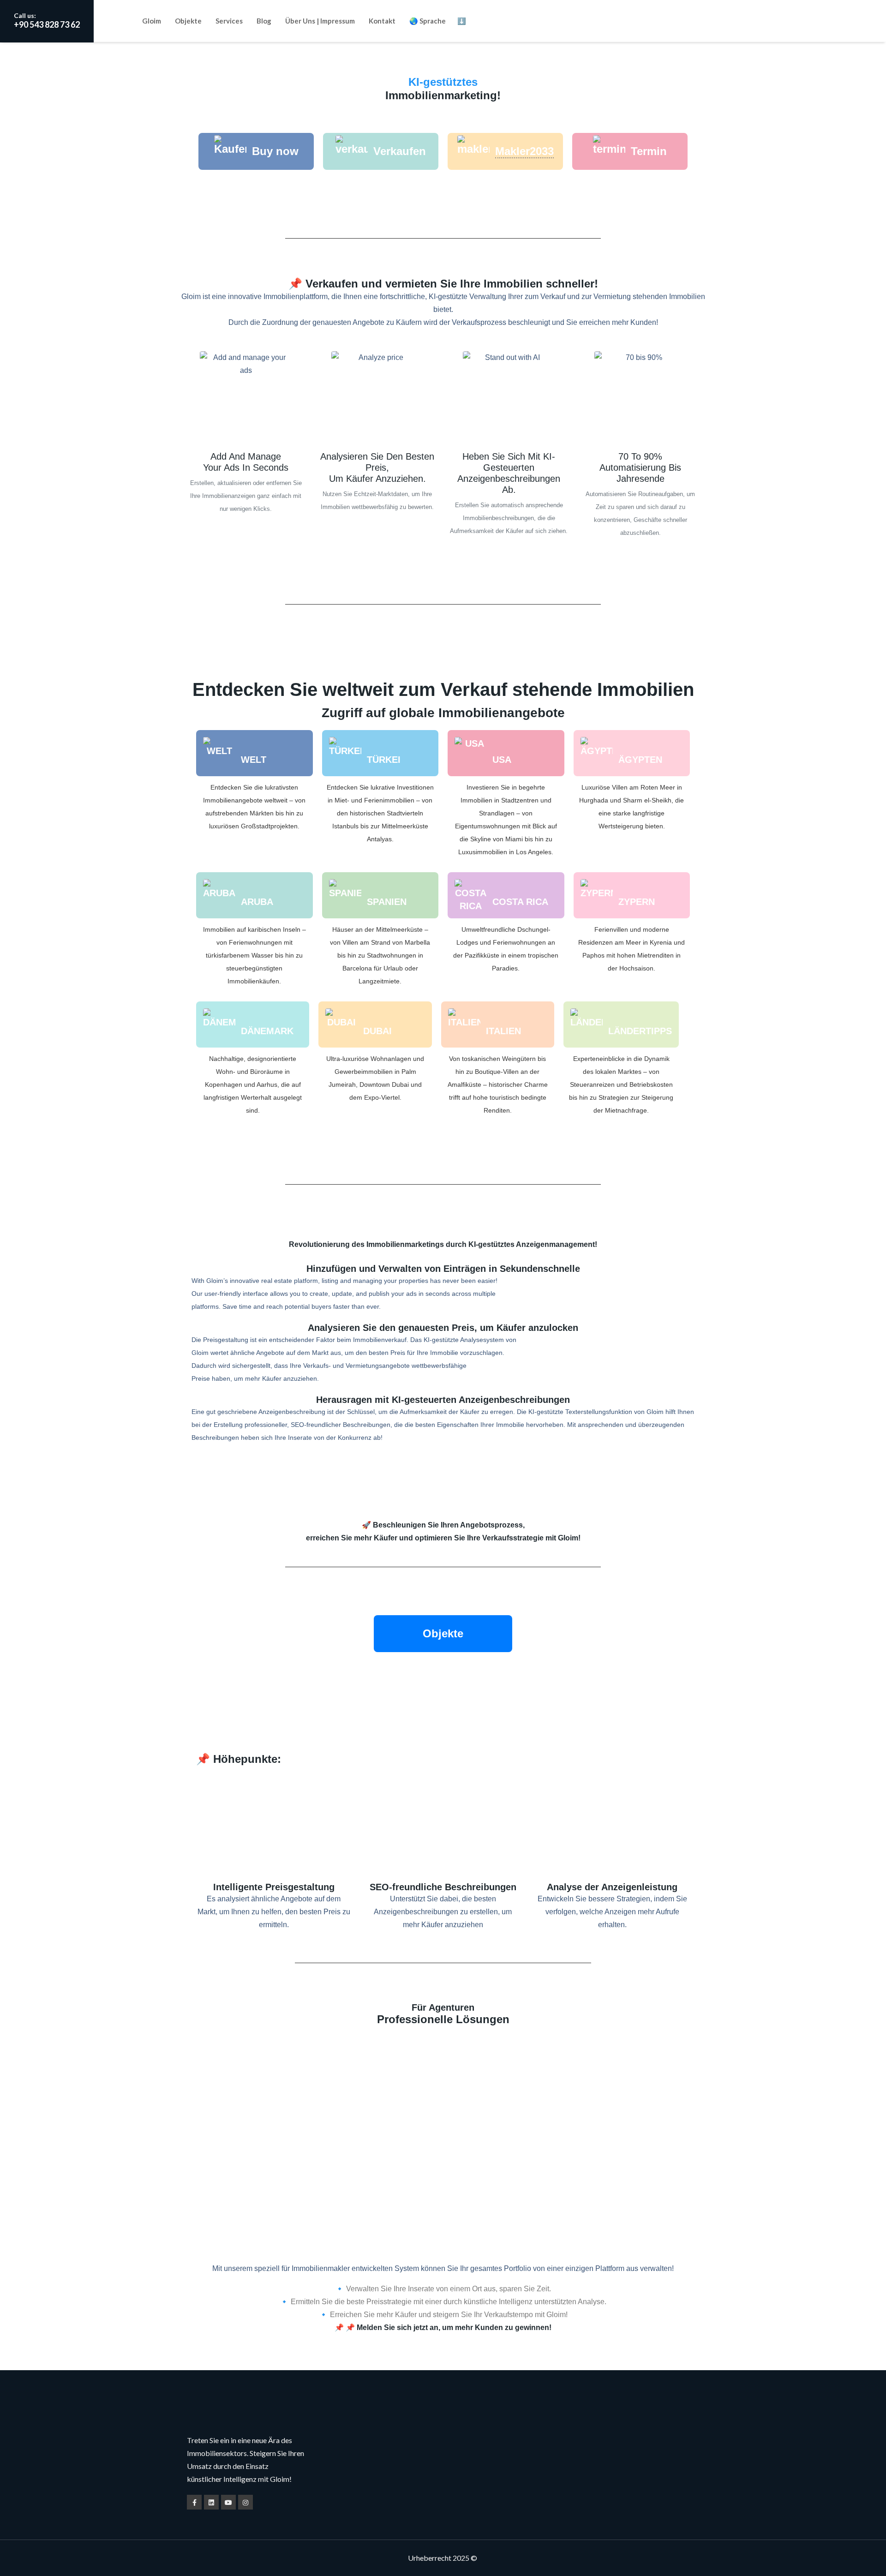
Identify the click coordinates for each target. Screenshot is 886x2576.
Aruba (257, 902)
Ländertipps (640, 1031)
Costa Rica (520, 902)
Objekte (188, 21)
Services (229, 21)
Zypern (637, 902)
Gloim (152, 21)
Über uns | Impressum (320, 21)
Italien (503, 1031)
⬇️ (462, 21)
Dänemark (267, 1031)
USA (502, 760)
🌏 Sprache (428, 21)
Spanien (387, 902)
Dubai (377, 1031)
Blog (264, 21)
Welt (254, 760)
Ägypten (640, 760)
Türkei (384, 760)
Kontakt (382, 21)
